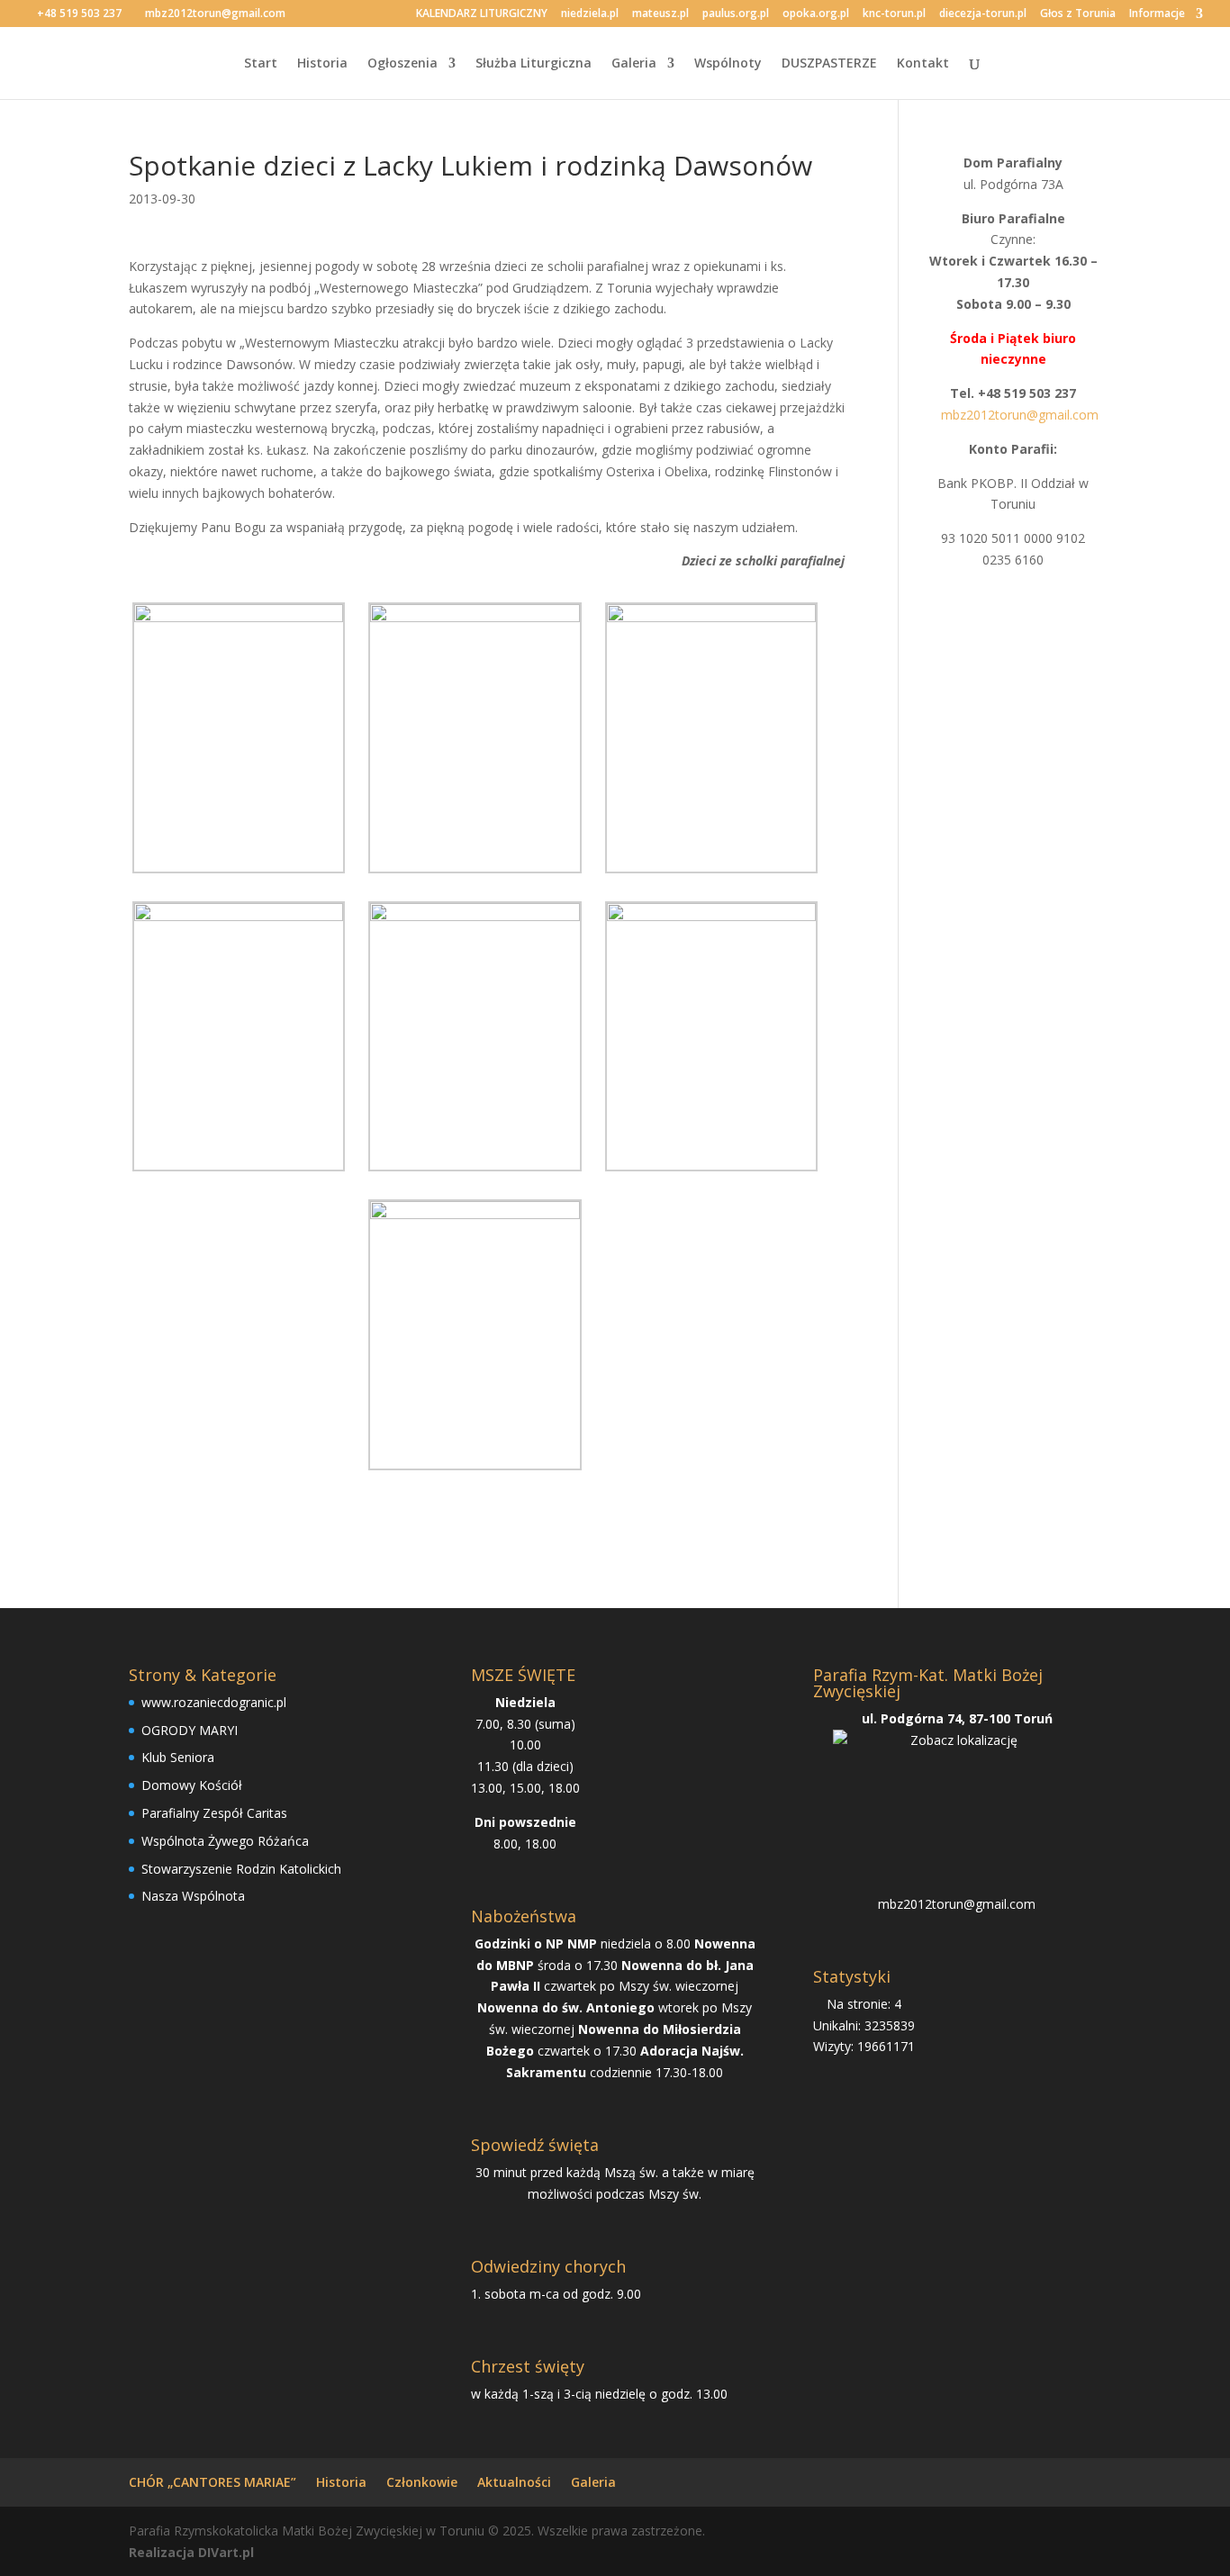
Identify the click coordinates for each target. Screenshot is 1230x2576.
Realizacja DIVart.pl (191, 2552)
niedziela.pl (590, 14)
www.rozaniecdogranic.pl (214, 1702)
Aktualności (514, 2482)
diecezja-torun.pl (983, 14)
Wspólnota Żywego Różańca (225, 1841)
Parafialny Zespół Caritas (214, 1813)
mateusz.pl (660, 14)
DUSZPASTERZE (829, 64)
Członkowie (422, 2482)
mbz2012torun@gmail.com (957, 1904)
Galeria (634, 64)
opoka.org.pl (816, 14)
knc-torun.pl (894, 14)
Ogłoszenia (402, 64)
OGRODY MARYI (190, 1730)
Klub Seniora (178, 1757)
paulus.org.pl (736, 14)
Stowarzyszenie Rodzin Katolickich (241, 1869)
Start (261, 64)
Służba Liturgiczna (534, 64)
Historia (322, 64)
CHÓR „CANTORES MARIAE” (213, 2482)
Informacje (1157, 14)
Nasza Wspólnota (193, 1896)
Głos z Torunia (1078, 14)
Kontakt (923, 64)
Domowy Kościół (192, 1785)
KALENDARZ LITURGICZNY (482, 14)
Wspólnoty (728, 64)
